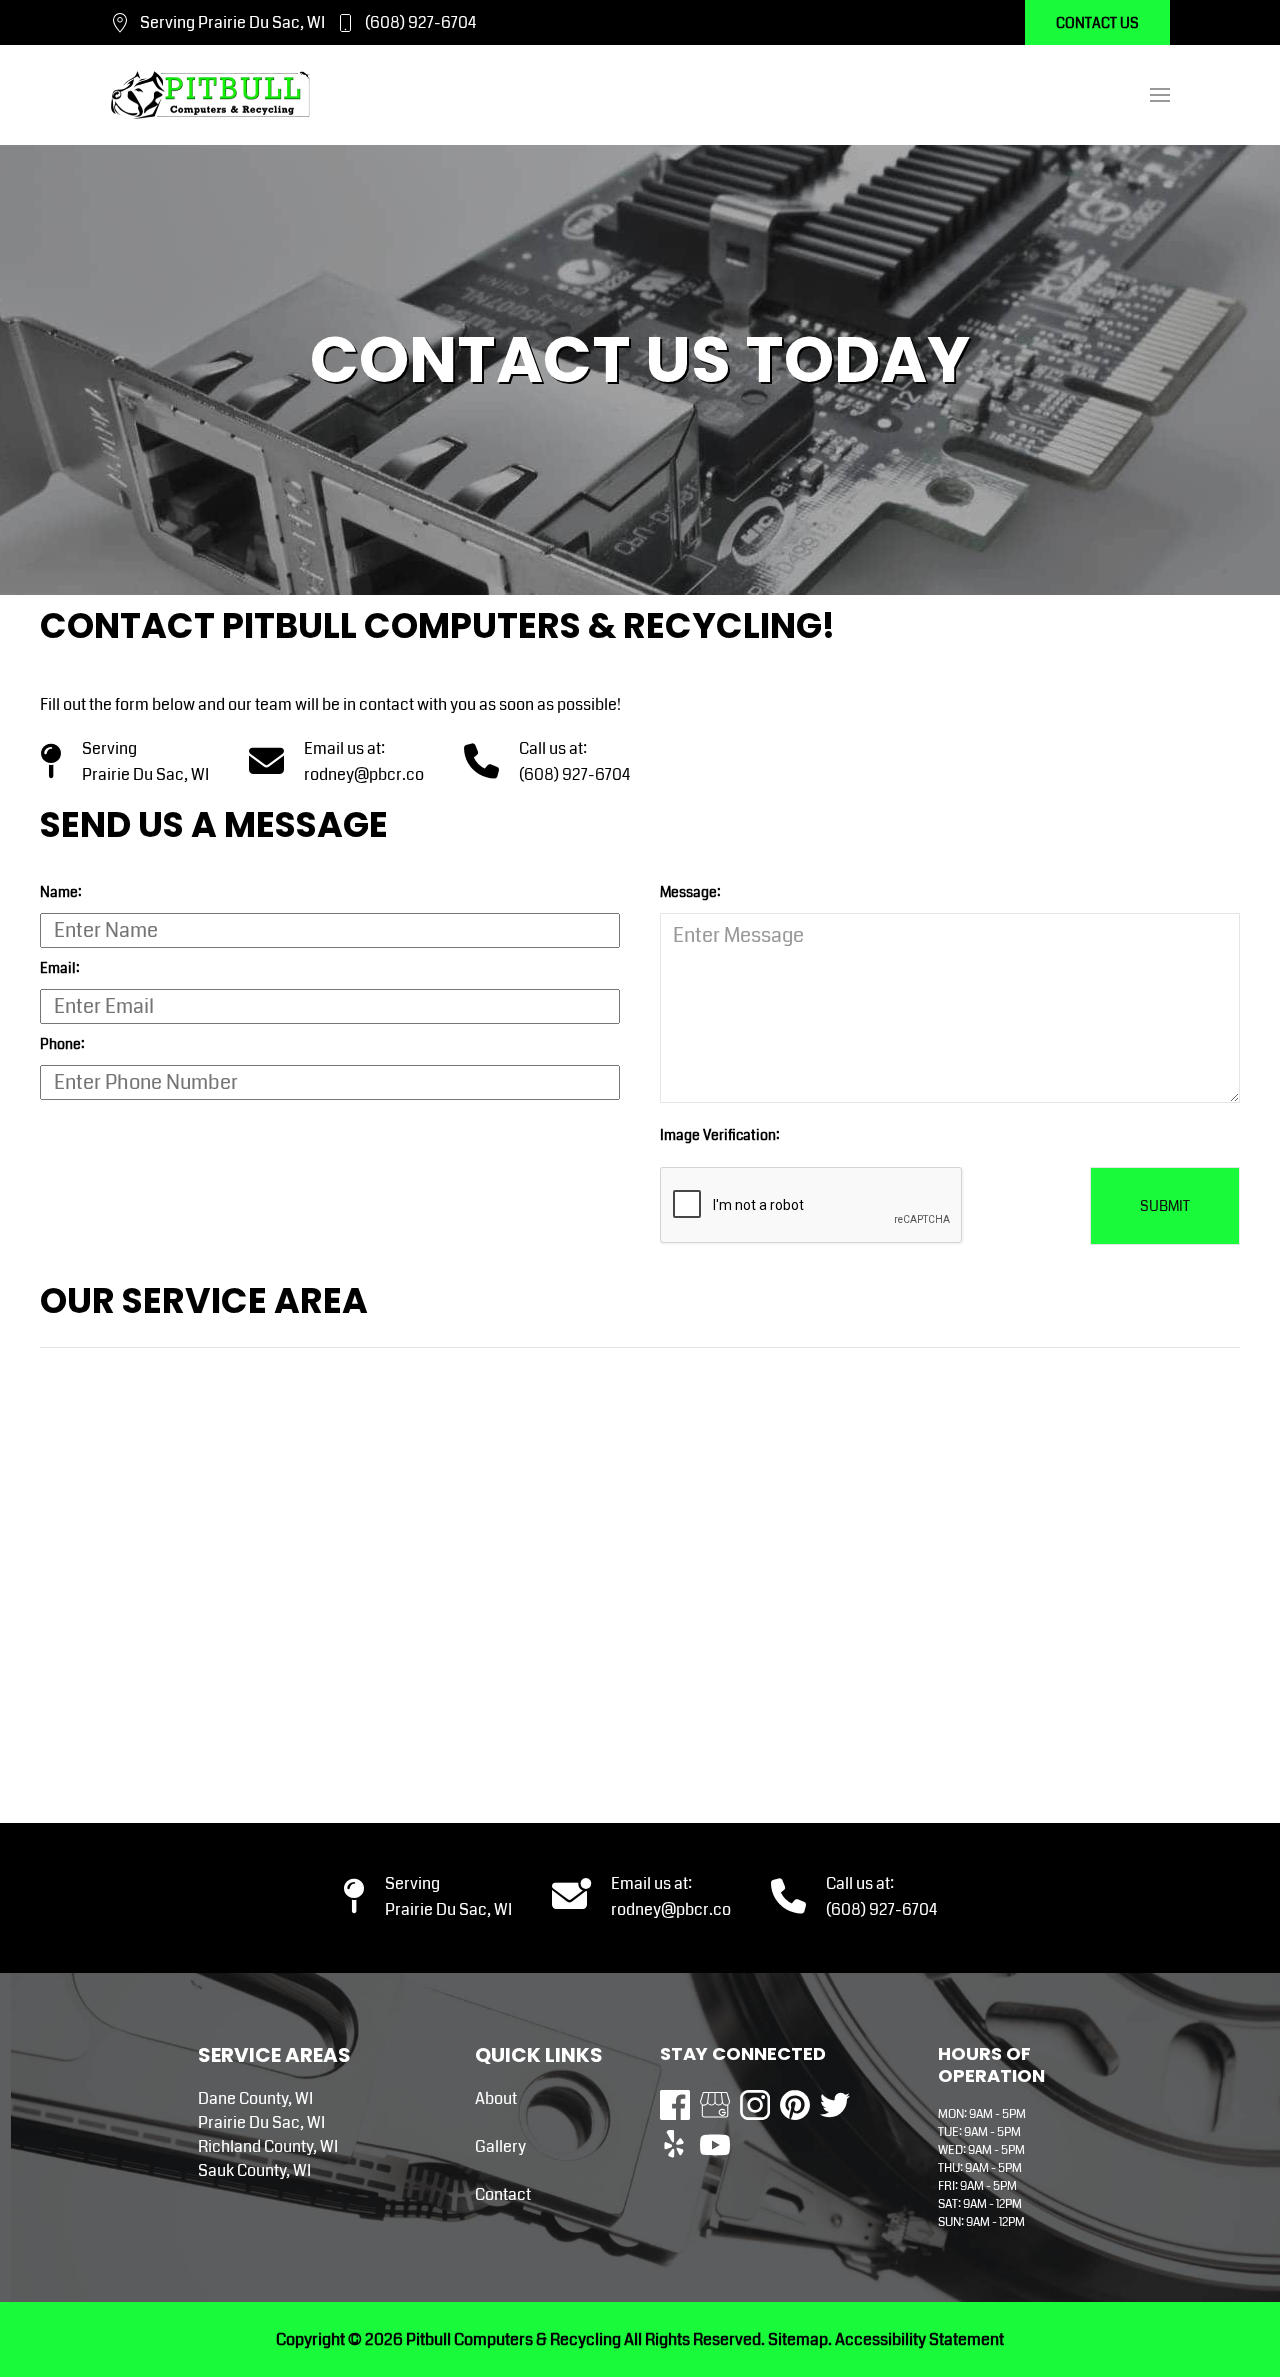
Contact (503, 2194)
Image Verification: (720, 1135)
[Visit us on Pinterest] (795, 2105)
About (496, 2098)
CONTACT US (1097, 23)
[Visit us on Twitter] (835, 2105)
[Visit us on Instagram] (755, 2105)
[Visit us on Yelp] (675, 2145)
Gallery (500, 2146)
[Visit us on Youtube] (715, 2145)
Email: (60, 968)
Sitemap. (798, 2339)
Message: (690, 892)
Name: (61, 892)
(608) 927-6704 (420, 22)
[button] (1160, 95)
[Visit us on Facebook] (675, 2105)
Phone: (62, 1044)
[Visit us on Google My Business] (715, 2105)
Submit (1165, 1206)
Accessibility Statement (919, 2339)
